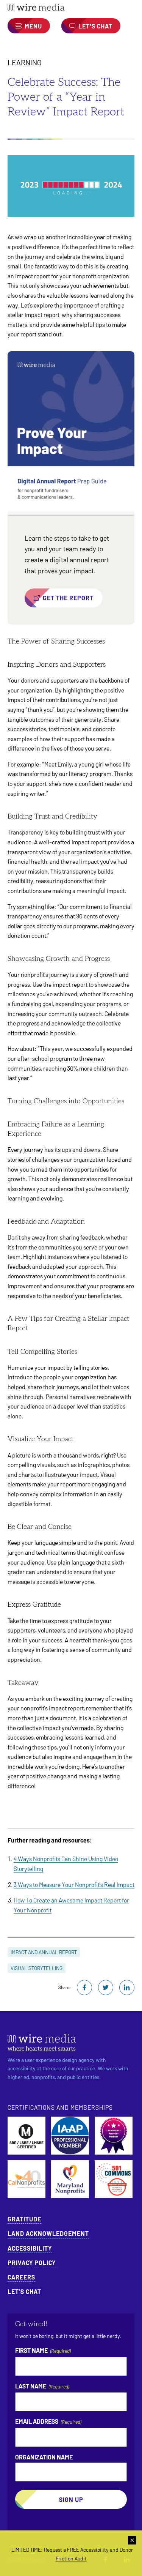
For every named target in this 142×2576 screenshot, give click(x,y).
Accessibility (30, 2248)
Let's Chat (95, 26)
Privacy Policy (32, 2263)
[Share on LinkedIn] (127, 1988)
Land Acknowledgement (48, 2233)
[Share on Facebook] (84, 1988)
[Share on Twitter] (106, 1988)
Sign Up (71, 2499)
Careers (21, 2277)
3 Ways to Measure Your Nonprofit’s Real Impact (74, 1884)
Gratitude (24, 2219)
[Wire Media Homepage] (71, 7)
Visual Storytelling (37, 1968)
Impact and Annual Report (44, 1952)
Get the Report (68, 598)
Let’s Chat (24, 2291)
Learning (25, 62)
